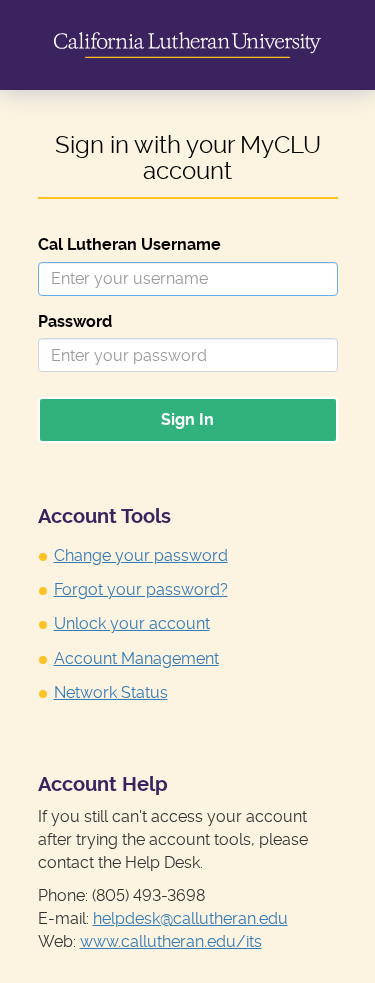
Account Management (136, 658)
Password (75, 321)
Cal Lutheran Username (129, 244)
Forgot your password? (141, 589)
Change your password (141, 555)
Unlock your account (132, 623)
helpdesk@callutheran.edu (190, 918)
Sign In (187, 419)
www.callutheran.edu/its (171, 941)
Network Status (111, 692)
